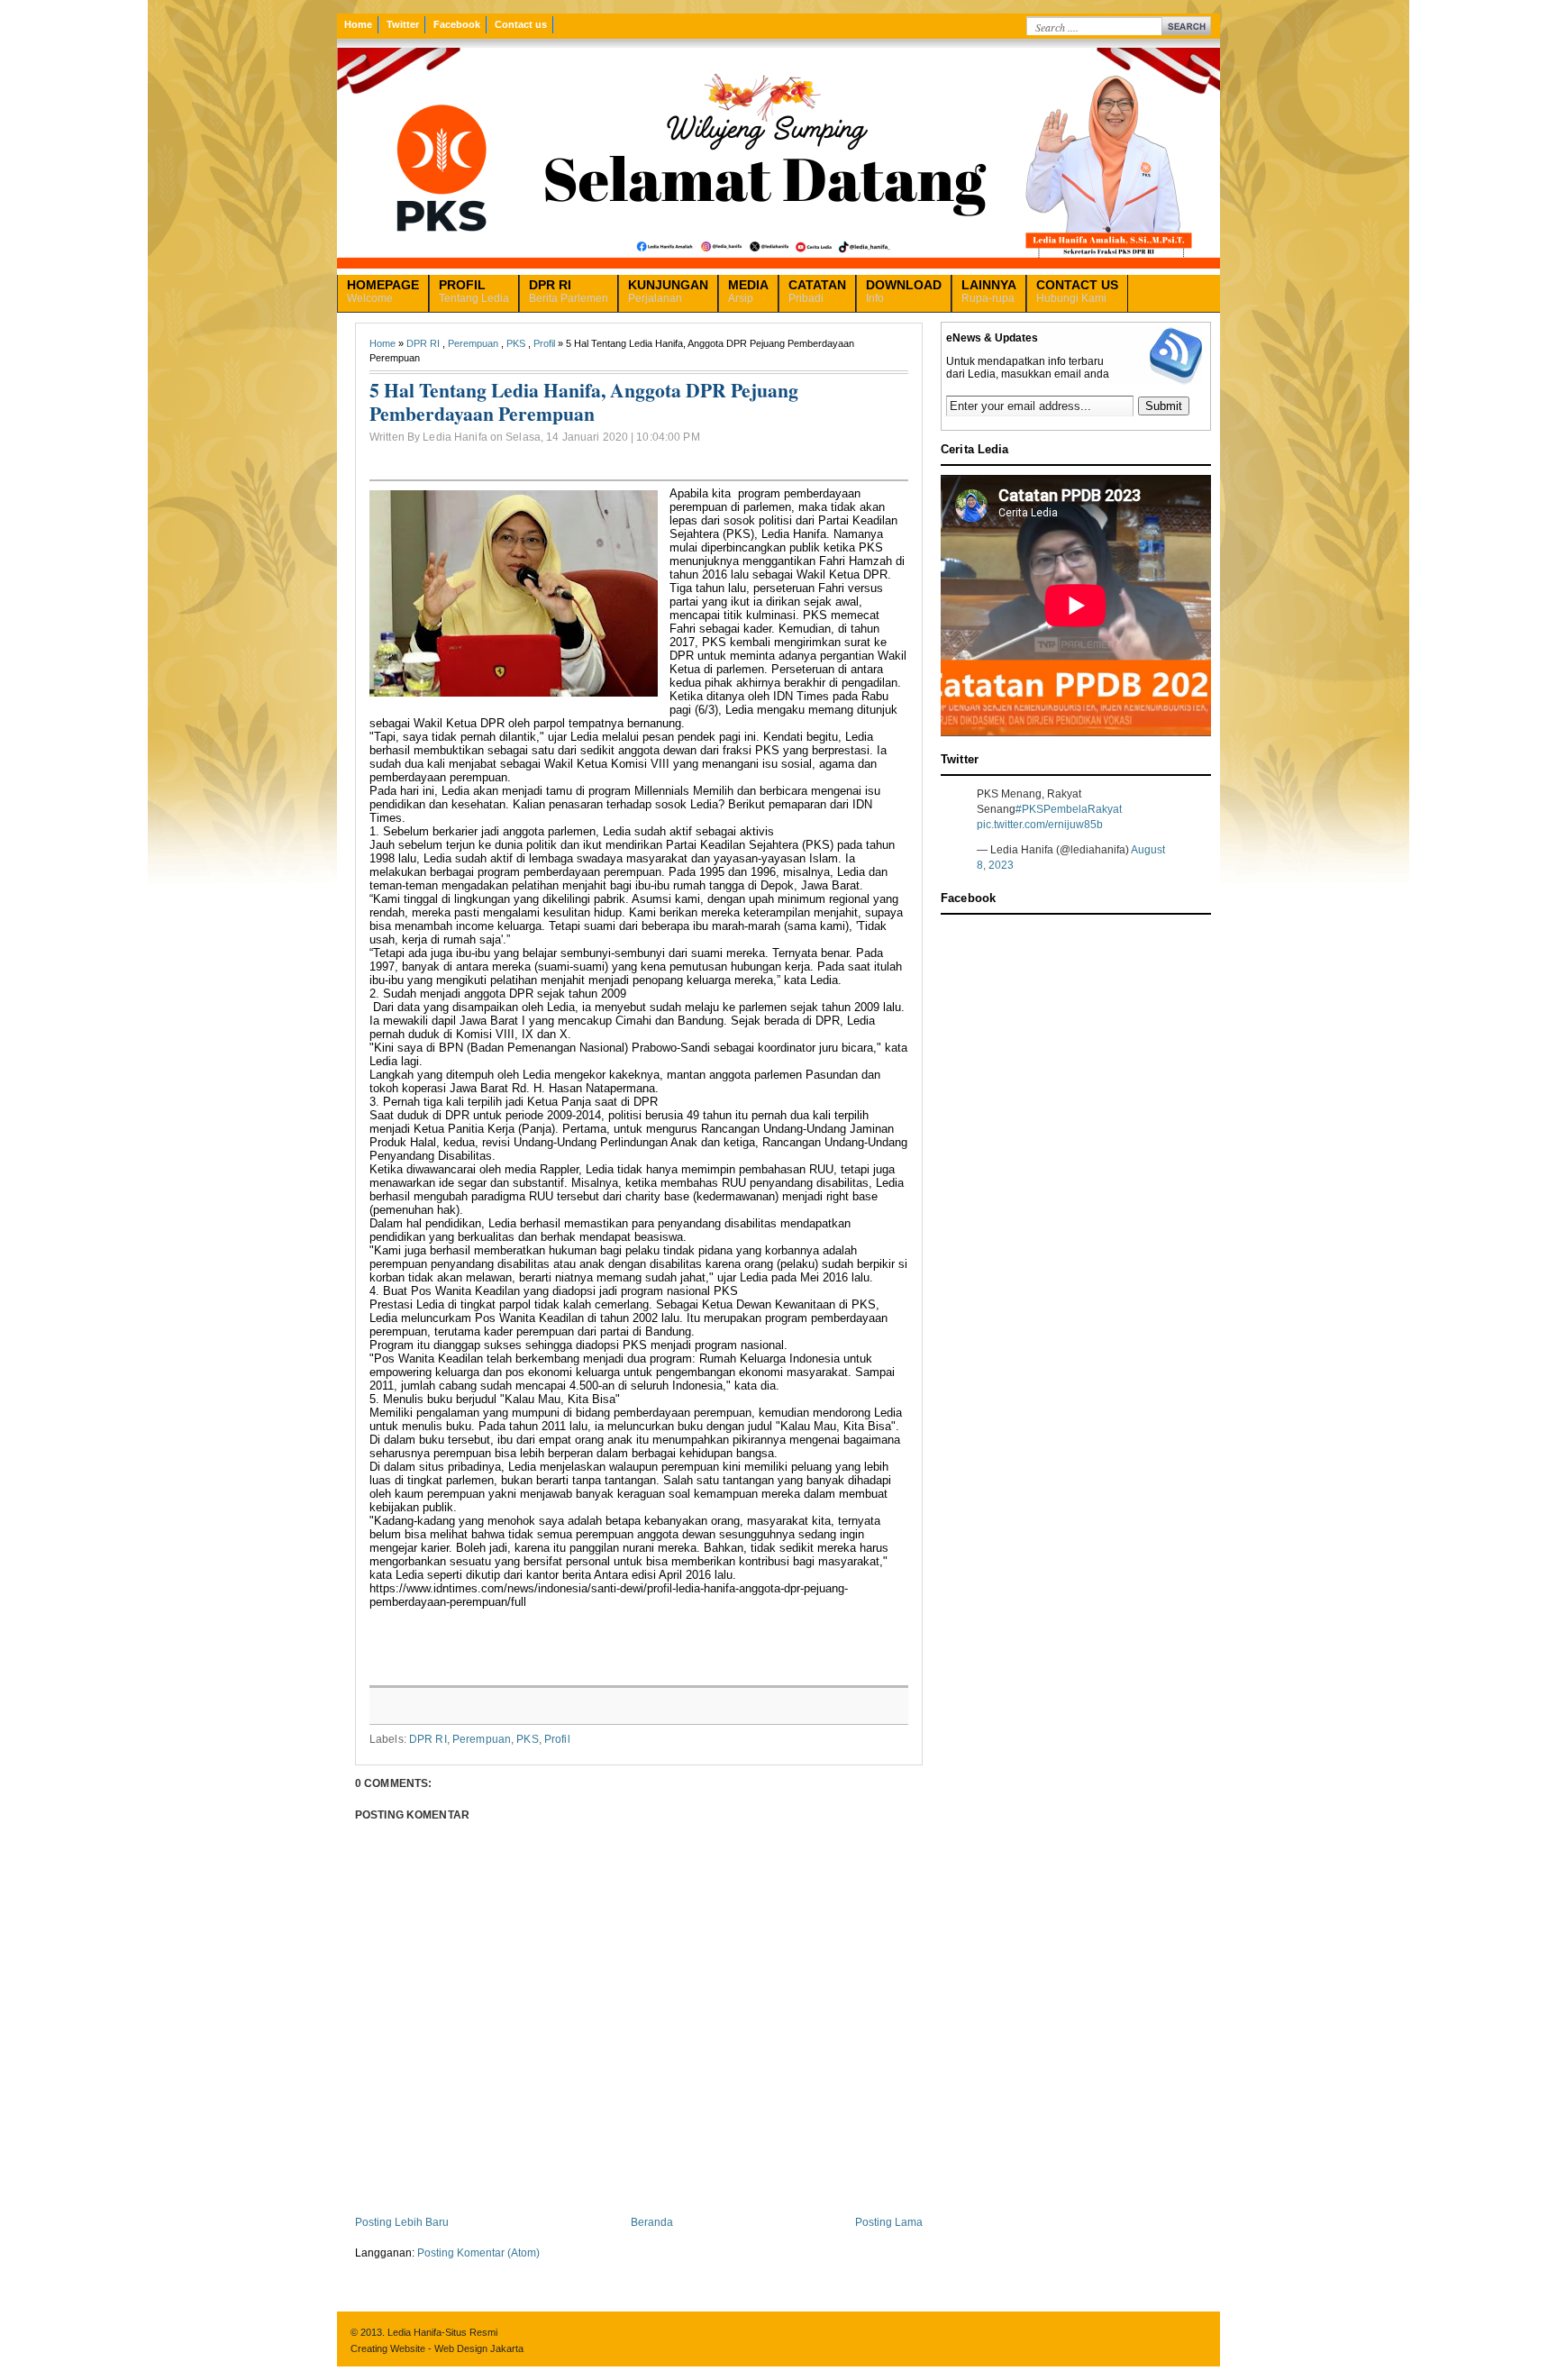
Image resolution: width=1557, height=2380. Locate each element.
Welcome (383, 291)
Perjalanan (668, 291)
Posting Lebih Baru (402, 2222)
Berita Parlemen (569, 291)
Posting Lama (889, 2222)
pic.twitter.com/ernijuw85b (1040, 825)
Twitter (403, 24)
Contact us (521, 24)
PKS (516, 343)
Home (358, 24)
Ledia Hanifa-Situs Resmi (442, 2332)
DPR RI (423, 343)
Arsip (748, 291)
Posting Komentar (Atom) (478, 2253)
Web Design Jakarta (479, 2348)
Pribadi (817, 291)
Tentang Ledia (474, 291)
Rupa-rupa (989, 291)
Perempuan (473, 343)
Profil (544, 343)
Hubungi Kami (1077, 291)
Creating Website (388, 2348)
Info (904, 291)
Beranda (652, 2222)
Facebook (457, 24)
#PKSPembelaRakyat (1069, 809)
